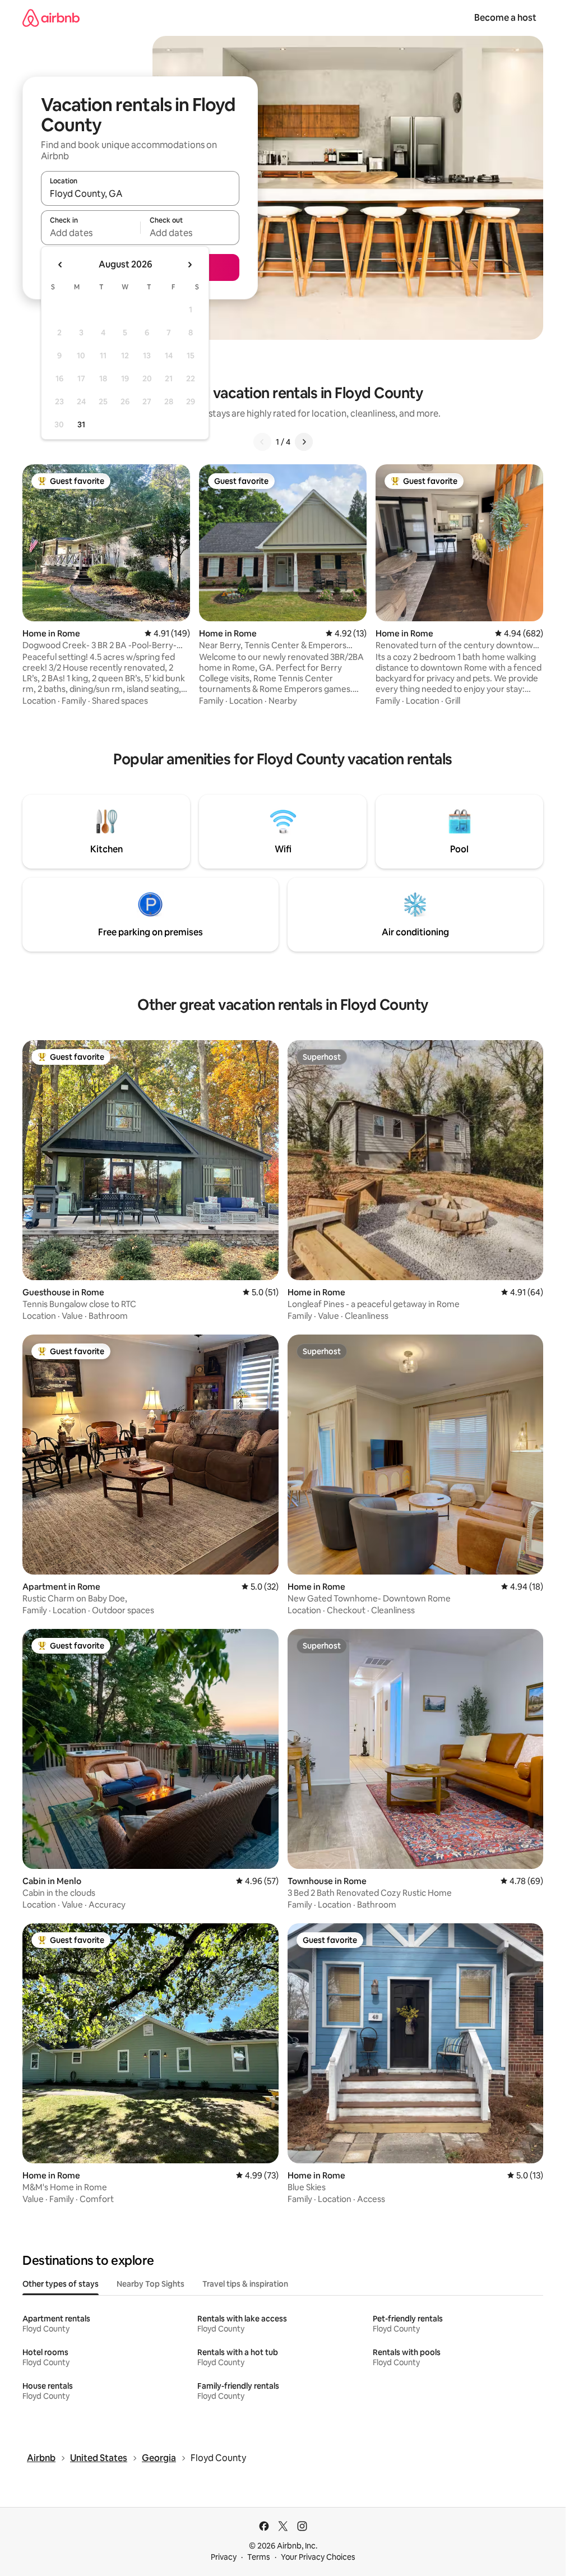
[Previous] (262, 442)
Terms (259, 2557)
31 (81, 424)
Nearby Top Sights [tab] (151, 2284)
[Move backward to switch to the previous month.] (61, 265)
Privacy (224, 2557)
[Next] (304, 442)
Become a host (505, 18)
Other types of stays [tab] (61, 2284)
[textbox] (91, 233)
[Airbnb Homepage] (51, 18)
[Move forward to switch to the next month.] (189, 265)
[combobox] (140, 193)
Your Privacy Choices (318, 2557)
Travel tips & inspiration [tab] (245, 2284)
